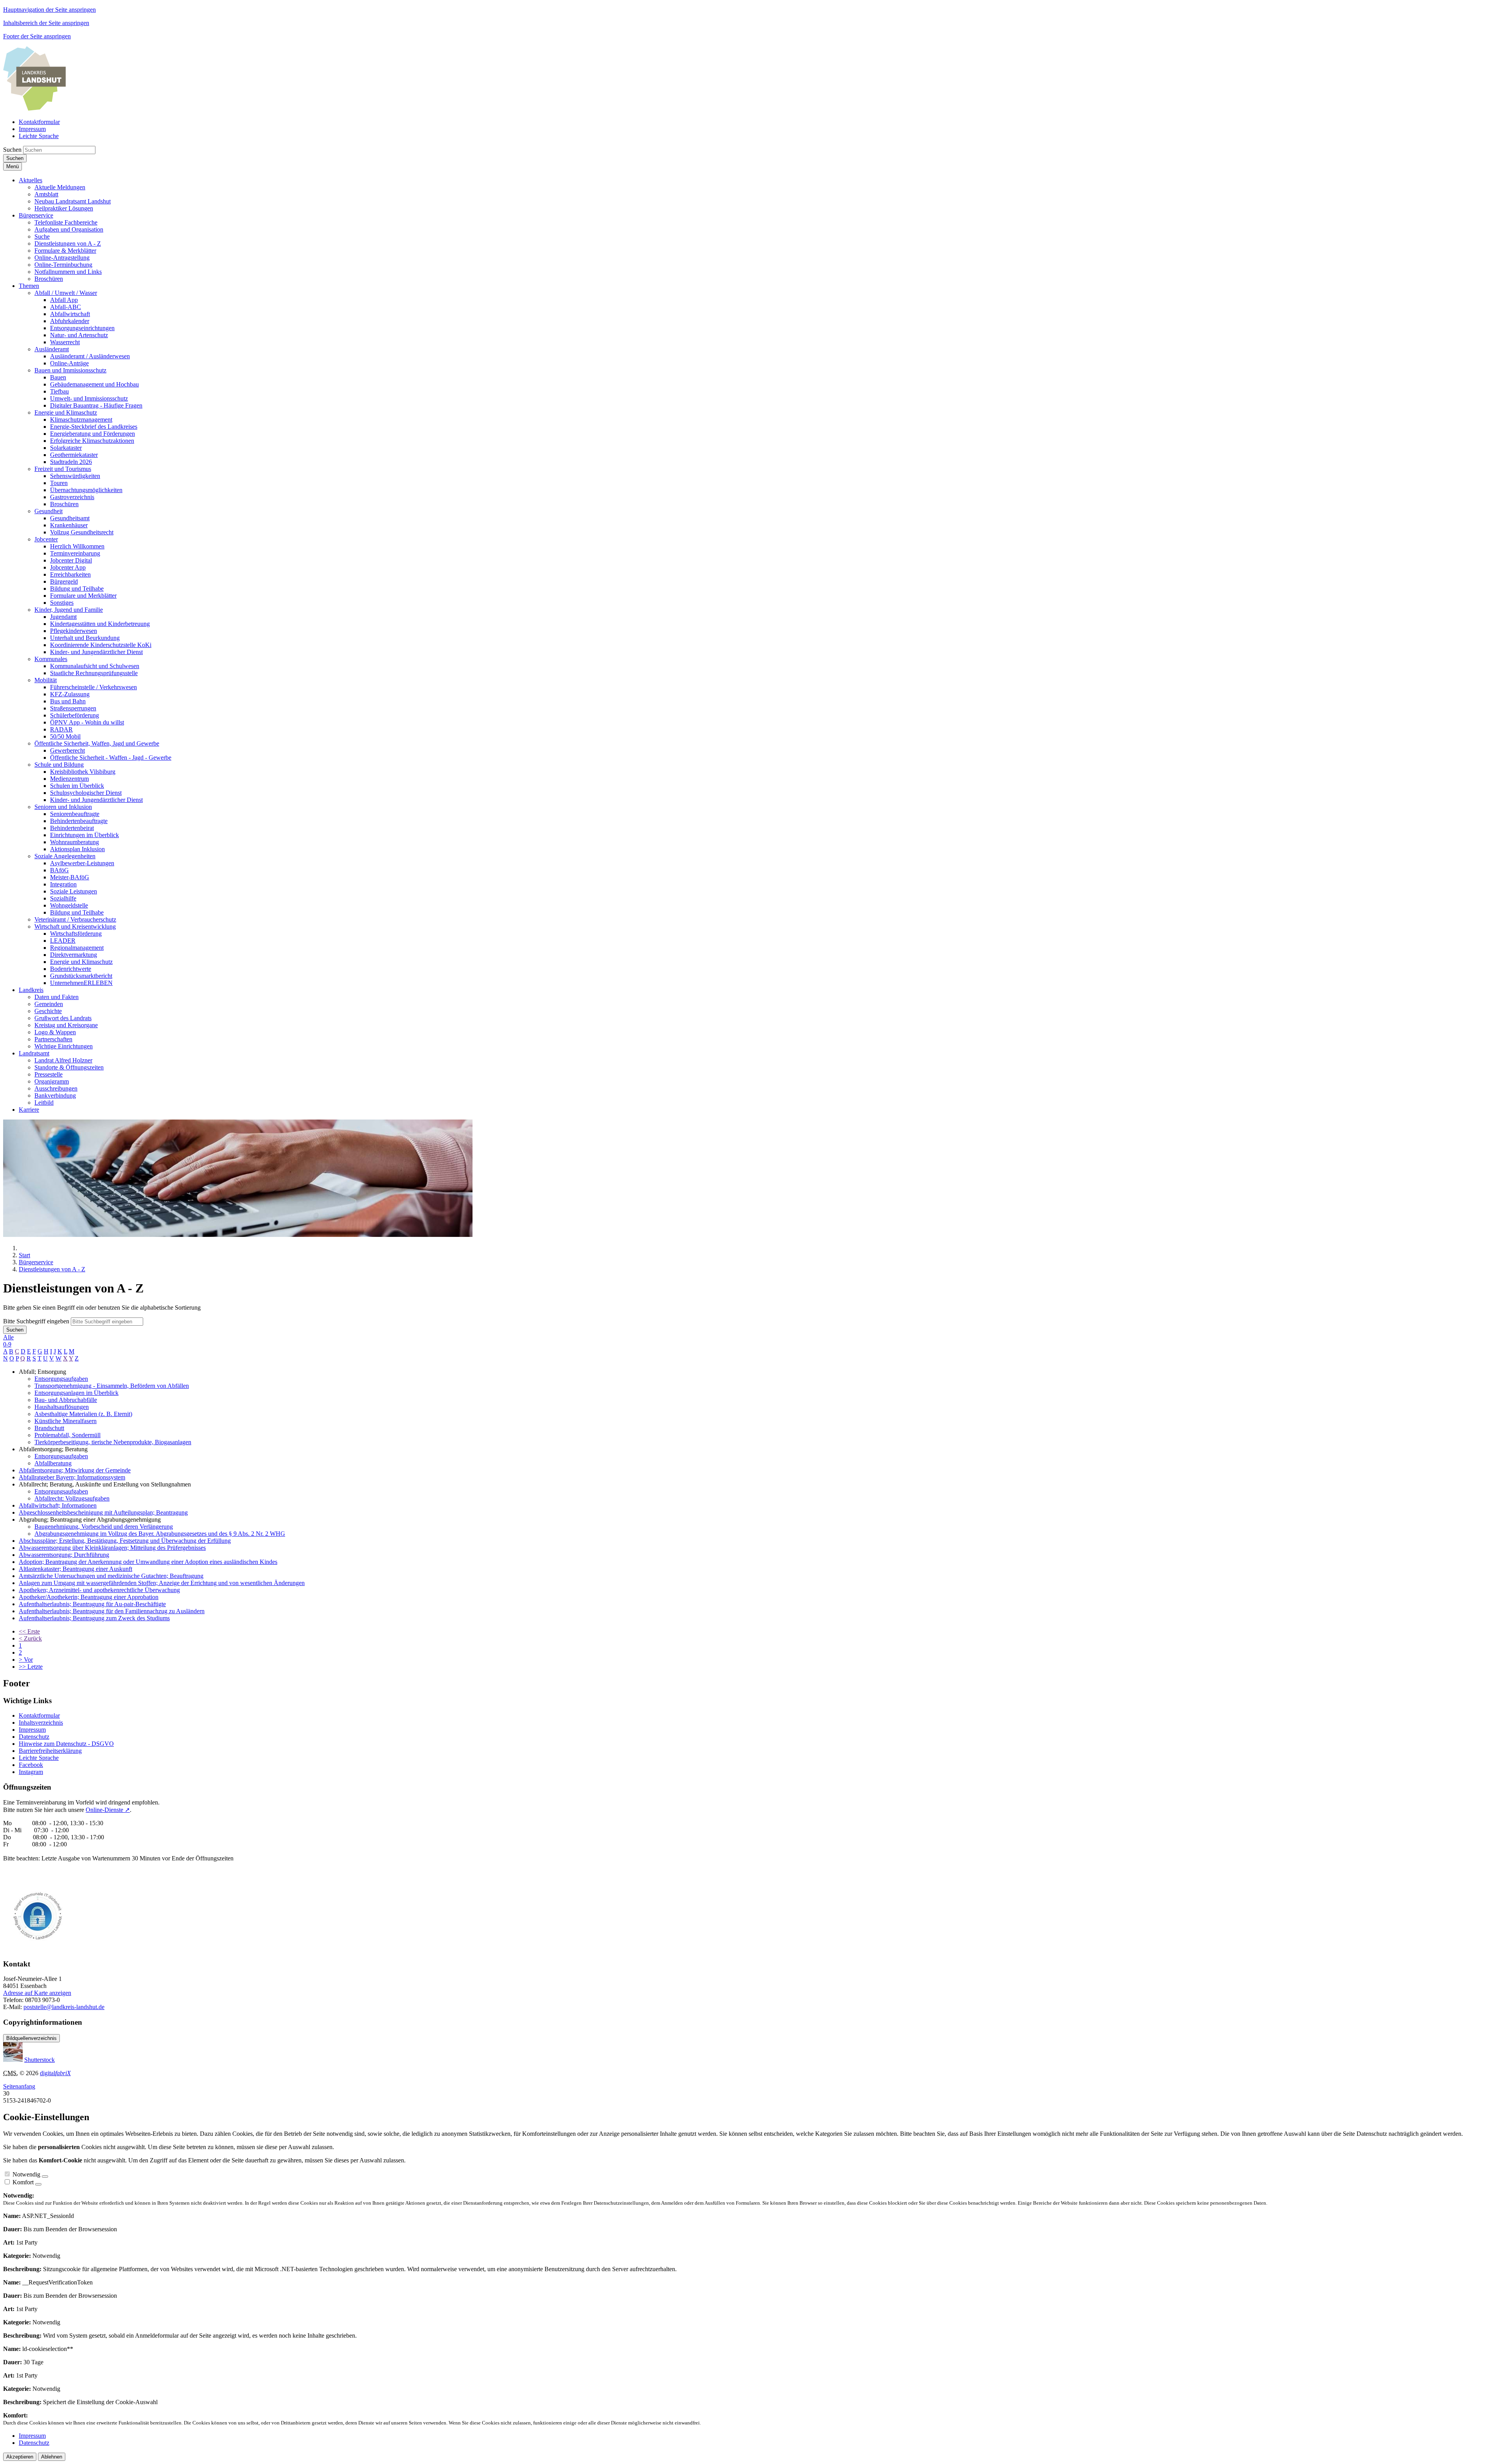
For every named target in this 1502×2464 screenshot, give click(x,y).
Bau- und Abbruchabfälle (66, 1400)
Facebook (31, 1765)
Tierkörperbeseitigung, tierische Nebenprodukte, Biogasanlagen (113, 1442)
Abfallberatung (53, 1463)
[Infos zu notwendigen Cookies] (45, 2176)
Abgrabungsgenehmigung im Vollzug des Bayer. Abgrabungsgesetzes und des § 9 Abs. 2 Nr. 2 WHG (160, 1534)
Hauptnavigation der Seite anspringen (49, 10)
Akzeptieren (20, 2457)
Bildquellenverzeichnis (31, 2038)
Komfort (23, 2182)
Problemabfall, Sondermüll (67, 1435)
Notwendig (26, 2174)
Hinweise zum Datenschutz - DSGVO (66, 1744)
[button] (31, 180)
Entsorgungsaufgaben (61, 1379)
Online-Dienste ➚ (108, 1810)
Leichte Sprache (39, 1758)
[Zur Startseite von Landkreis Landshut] (34, 109)
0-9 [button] (7, 1344)
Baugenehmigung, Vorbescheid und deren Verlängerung (104, 1527)
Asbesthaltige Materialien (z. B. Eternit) (83, 1414)
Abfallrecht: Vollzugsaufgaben (72, 1498)
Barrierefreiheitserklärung (50, 1751)
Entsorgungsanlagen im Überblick (76, 1393)
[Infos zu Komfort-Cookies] (38, 2184)
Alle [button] (8, 1337)
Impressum (32, 1730)
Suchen (12, 150)
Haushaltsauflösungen (62, 1407)
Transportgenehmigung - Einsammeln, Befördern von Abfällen (112, 1386)
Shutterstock (40, 2060)
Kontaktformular (39, 1715)
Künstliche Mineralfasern (66, 1421)
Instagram (31, 1772)
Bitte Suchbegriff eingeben (36, 1321)
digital (55, 2073)
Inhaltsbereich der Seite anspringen (46, 23)
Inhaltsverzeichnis (41, 1723)
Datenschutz (34, 1737)
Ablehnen (52, 2457)
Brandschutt (49, 1428)
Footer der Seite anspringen (37, 36)
